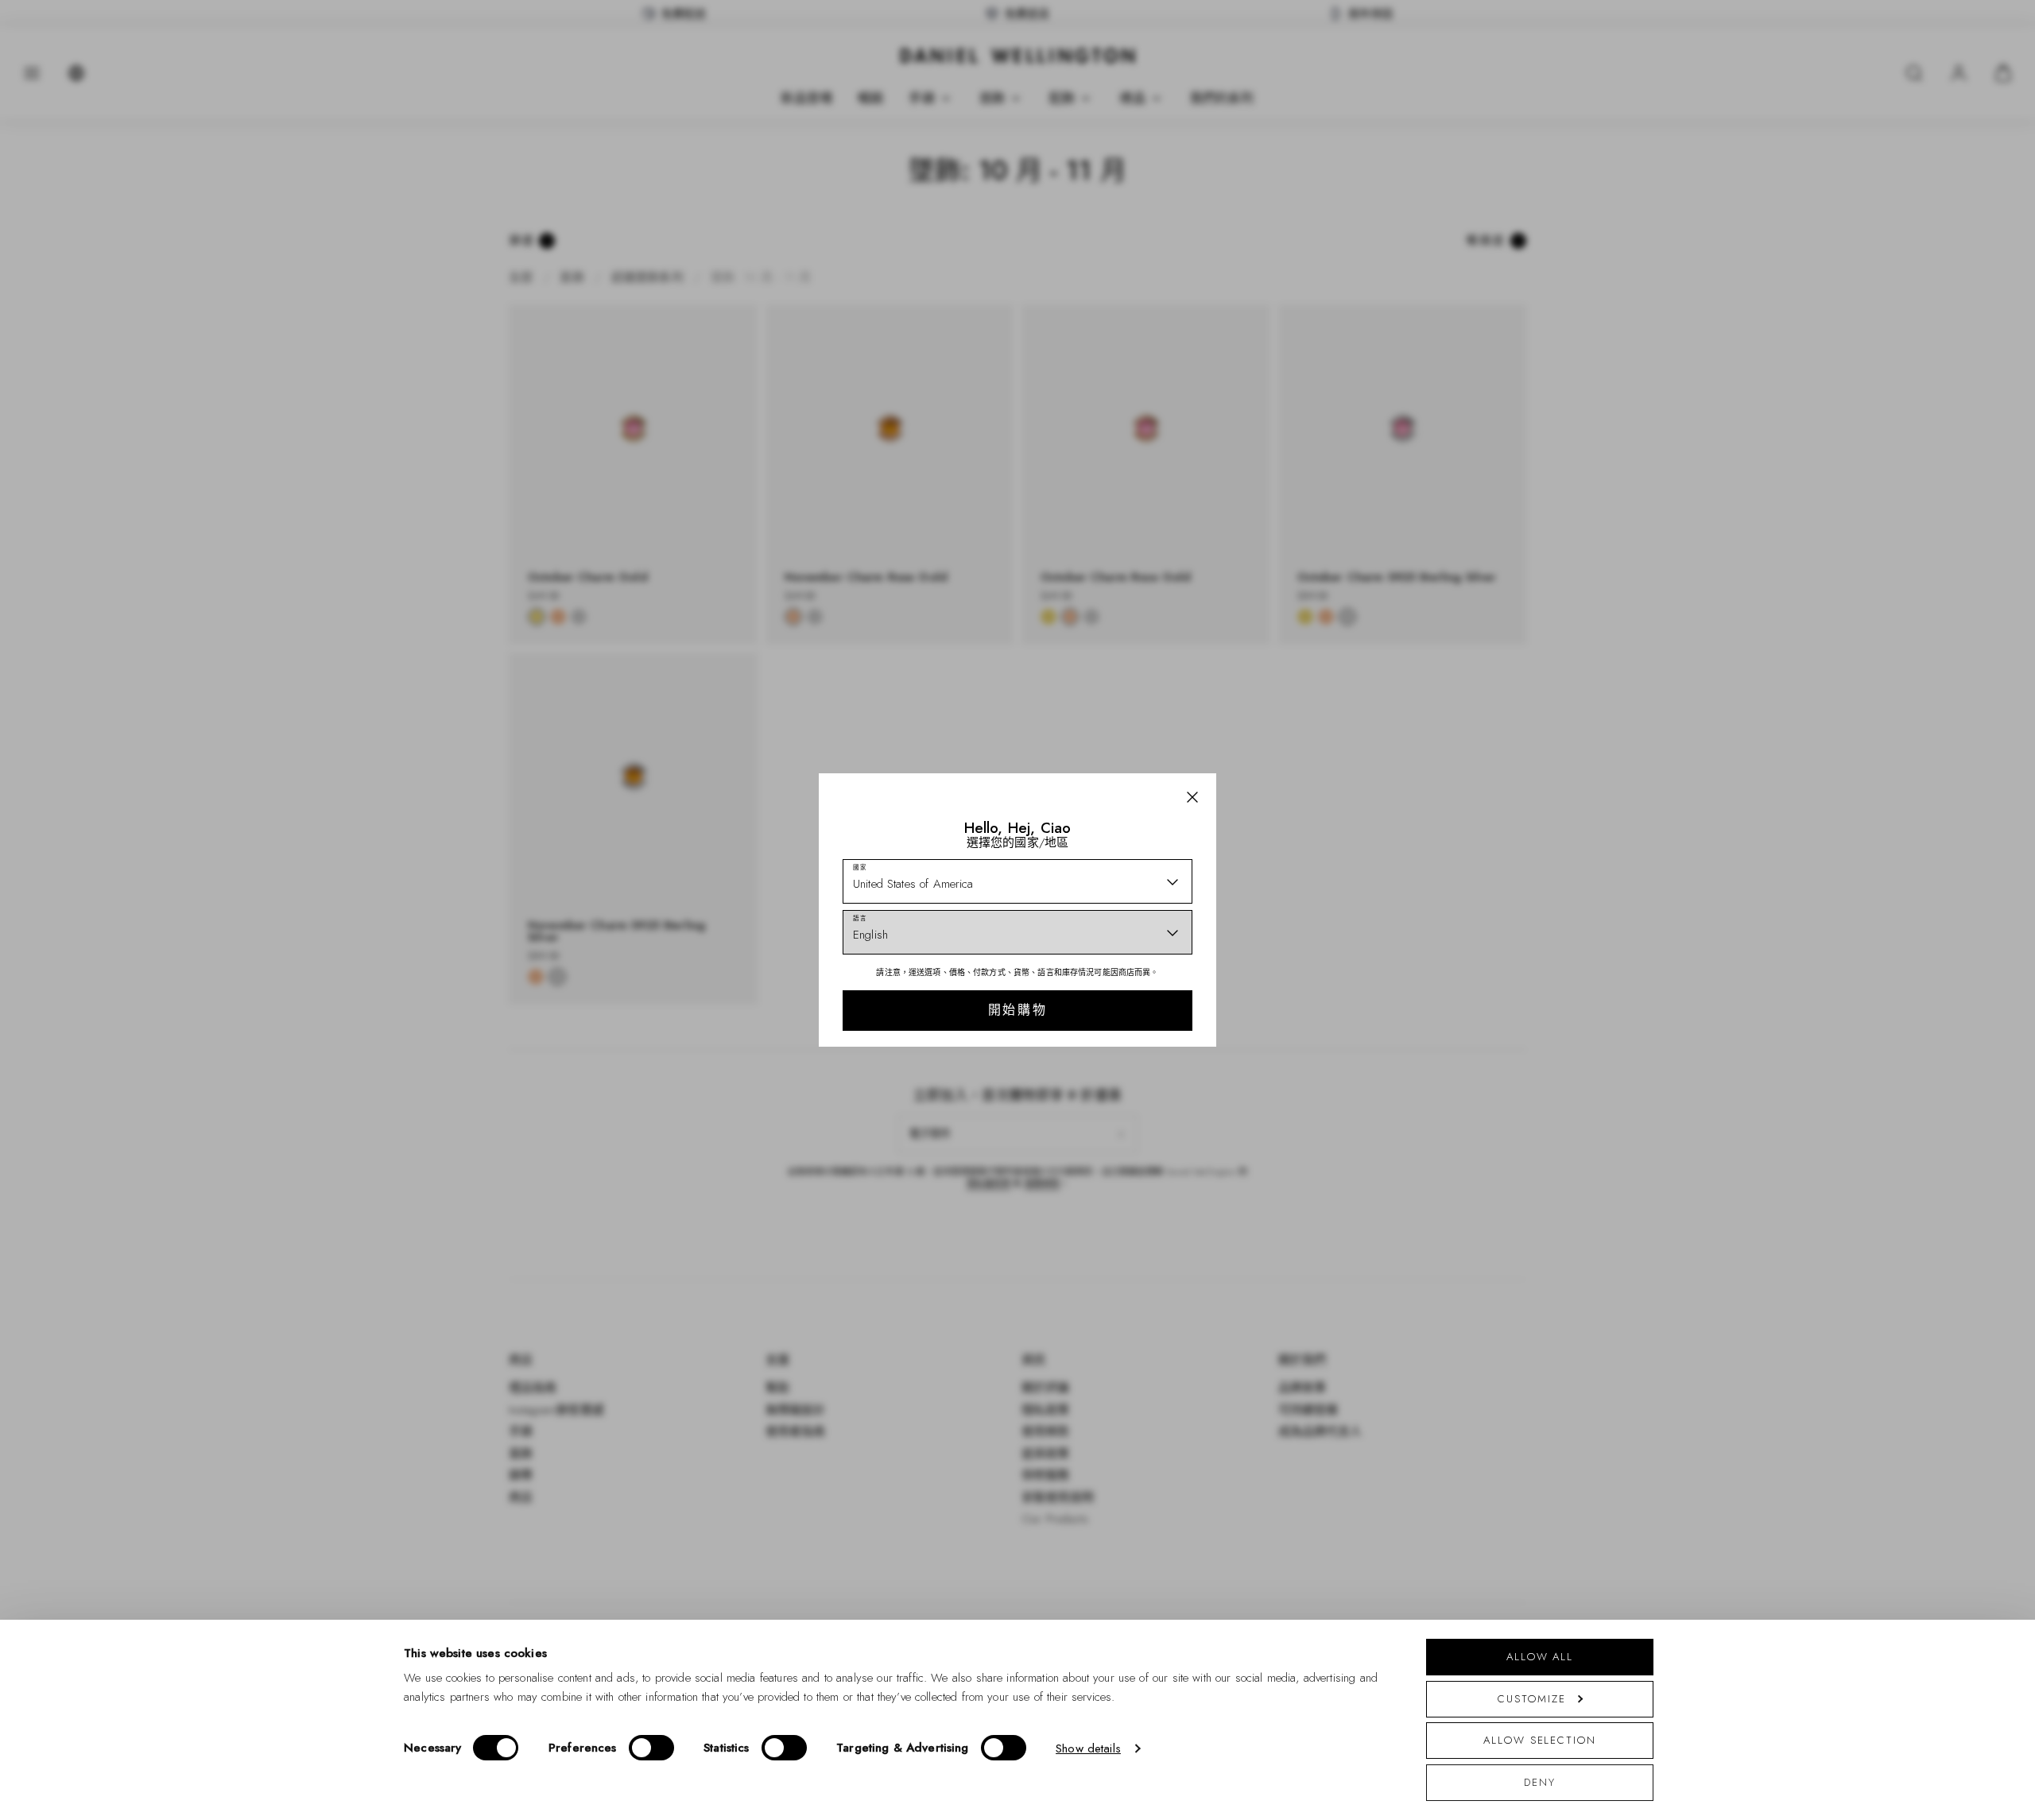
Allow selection (1540, 1740)
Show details (1088, 1748)
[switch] (651, 1748)
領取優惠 (1131, 986)
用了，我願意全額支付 (1131, 1037)
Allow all (1540, 1657)
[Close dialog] (1294, 715)
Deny (1540, 1782)
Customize (1531, 1699)
